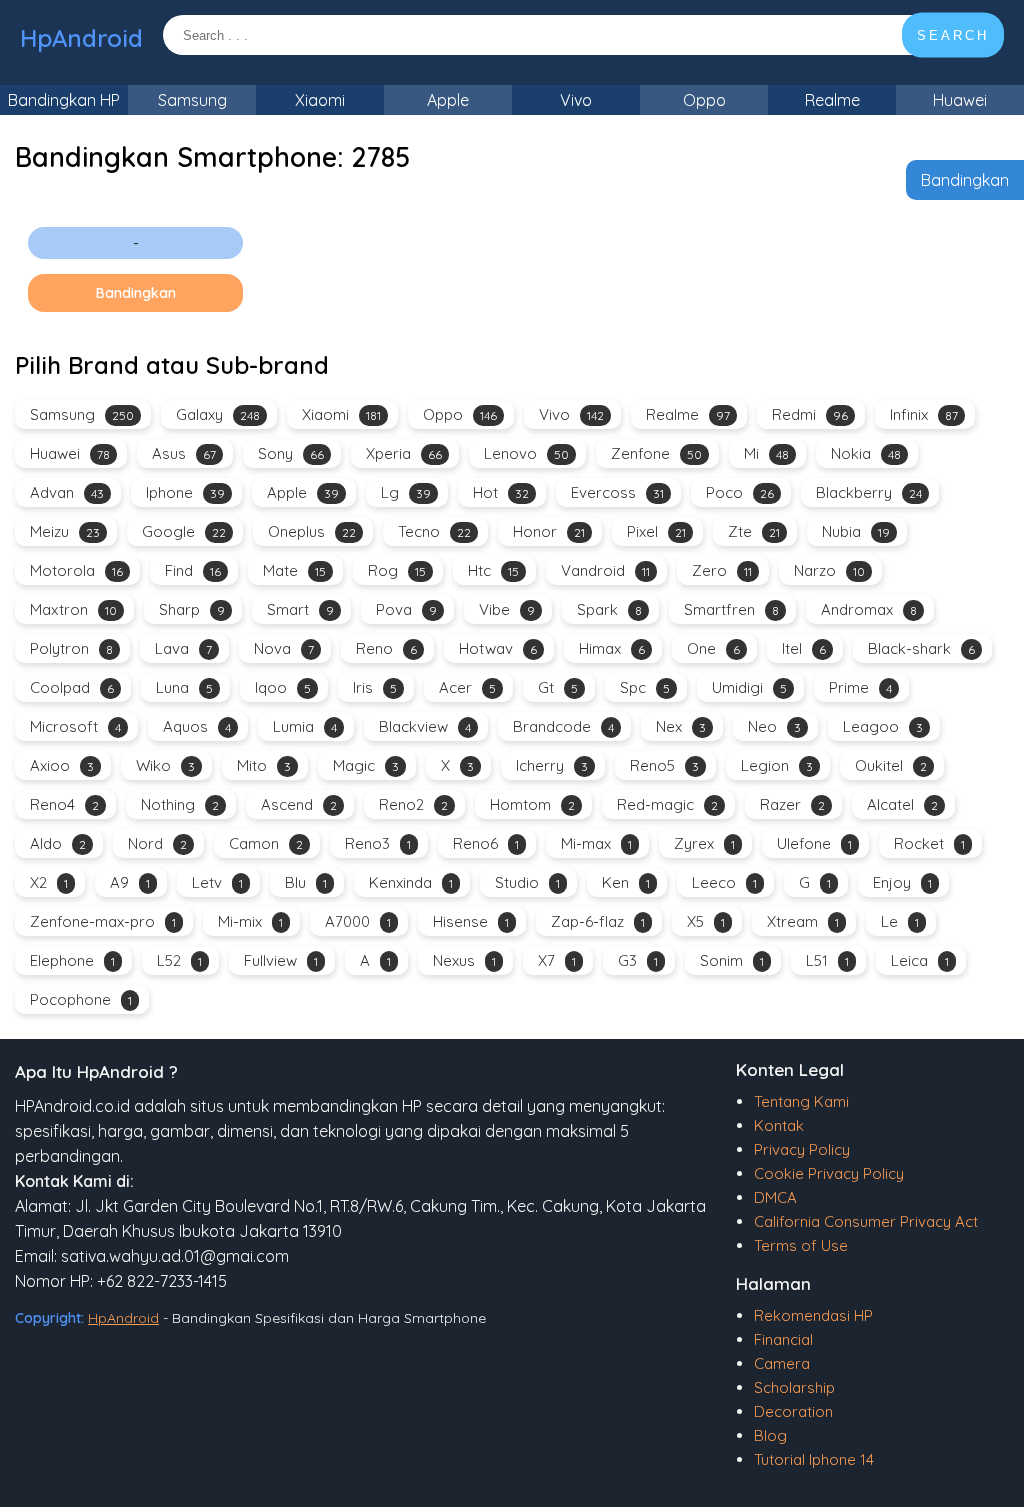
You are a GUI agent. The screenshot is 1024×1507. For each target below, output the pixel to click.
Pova (406, 609)
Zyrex (704, 843)
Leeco (724, 882)
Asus (184, 453)
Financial (783, 1339)
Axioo (62, 765)
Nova (284, 648)
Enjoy (902, 882)
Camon (266, 843)
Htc (493, 570)
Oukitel (891, 765)
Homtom (532, 804)
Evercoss (617, 492)
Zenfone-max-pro (103, 921)
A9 (130, 882)
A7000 (358, 921)
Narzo (829, 570)
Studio (527, 882)
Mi (766, 453)
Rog (397, 570)
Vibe (507, 609)
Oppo (704, 100)
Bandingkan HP (64, 100)
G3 (638, 960)
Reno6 (486, 843)
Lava (183, 648)
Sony (291, 453)
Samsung (192, 100)
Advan (67, 492)
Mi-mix (250, 921)
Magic (366, 765)
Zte (754, 531)
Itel (804, 648)
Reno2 (413, 804)
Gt (558, 687)
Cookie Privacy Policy (829, 1173)
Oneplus (312, 531)
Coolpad (72, 687)
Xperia (404, 453)
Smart (300, 609)
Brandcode (563, 726)
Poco (740, 492)
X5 (706, 921)
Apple (448, 100)
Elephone (72, 960)
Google (184, 531)
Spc (645, 687)
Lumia (305, 726)
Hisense (471, 921)
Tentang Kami (801, 1101)
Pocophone (81, 999)
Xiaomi (320, 100)
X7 (557, 960)
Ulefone (814, 843)
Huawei (960, 100)
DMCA (775, 1197)
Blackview (425, 726)
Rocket (929, 843)
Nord (157, 843)
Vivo (576, 100)
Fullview (281, 960)
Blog (770, 1435)
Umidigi (749, 687)
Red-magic (667, 804)
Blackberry (869, 492)
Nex (681, 726)
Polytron (71, 648)
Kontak (779, 1125)
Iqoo (283, 687)
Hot (501, 492)
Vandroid (605, 570)
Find (193, 570)
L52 (179, 960)
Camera (782, 1363)
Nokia (866, 453)
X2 (49, 882)
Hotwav (498, 648)
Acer (467, 687)
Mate (294, 570)
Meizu (65, 531)
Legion (777, 765)
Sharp (192, 609)
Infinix (924, 414)
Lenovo (526, 453)
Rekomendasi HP (813, 1315)
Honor (549, 531)
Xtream (803, 921)
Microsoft (75, 726)
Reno (386, 648)
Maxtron (73, 609)
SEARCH (953, 35)
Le (900, 921)
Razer (792, 804)
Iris (375, 687)
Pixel (656, 531)
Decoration (793, 1411)
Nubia (856, 531)
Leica (920, 960)
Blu (306, 882)
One (713, 648)
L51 (827, 960)
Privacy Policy (802, 1149)
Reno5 (664, 765)
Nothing (180, 804)
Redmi (810, 414)
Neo (774, 726)
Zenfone (656, 453)
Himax (612, 648)
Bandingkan (965, 180)
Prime (860, 687)
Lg (406, 492)
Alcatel (902, 804)
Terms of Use (801, 1245)
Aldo (58, 843)
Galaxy (218, 414)
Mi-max (596, 843)
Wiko (165, 765)
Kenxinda (411, 882)
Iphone (185, 492)
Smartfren (731, 609)
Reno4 (64, 804)
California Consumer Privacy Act (866, 1221)
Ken (626, 882)
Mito (264, 765)
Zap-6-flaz (598, 921)
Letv (217, 882)
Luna (184, 687)
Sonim (732, 960)
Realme (832, 100)
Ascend (299, 804)
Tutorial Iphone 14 (814, 1459)
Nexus (464, 960)
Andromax (869, 609)
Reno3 (378, 843)
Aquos (197, 726)
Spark (609, 609)
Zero (722, 570)
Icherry (552, 765)
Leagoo (883, 726)
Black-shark (921, 648)
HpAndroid (81, 38)
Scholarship (794, 1387)
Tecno (434, 531)
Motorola (76, 570)
